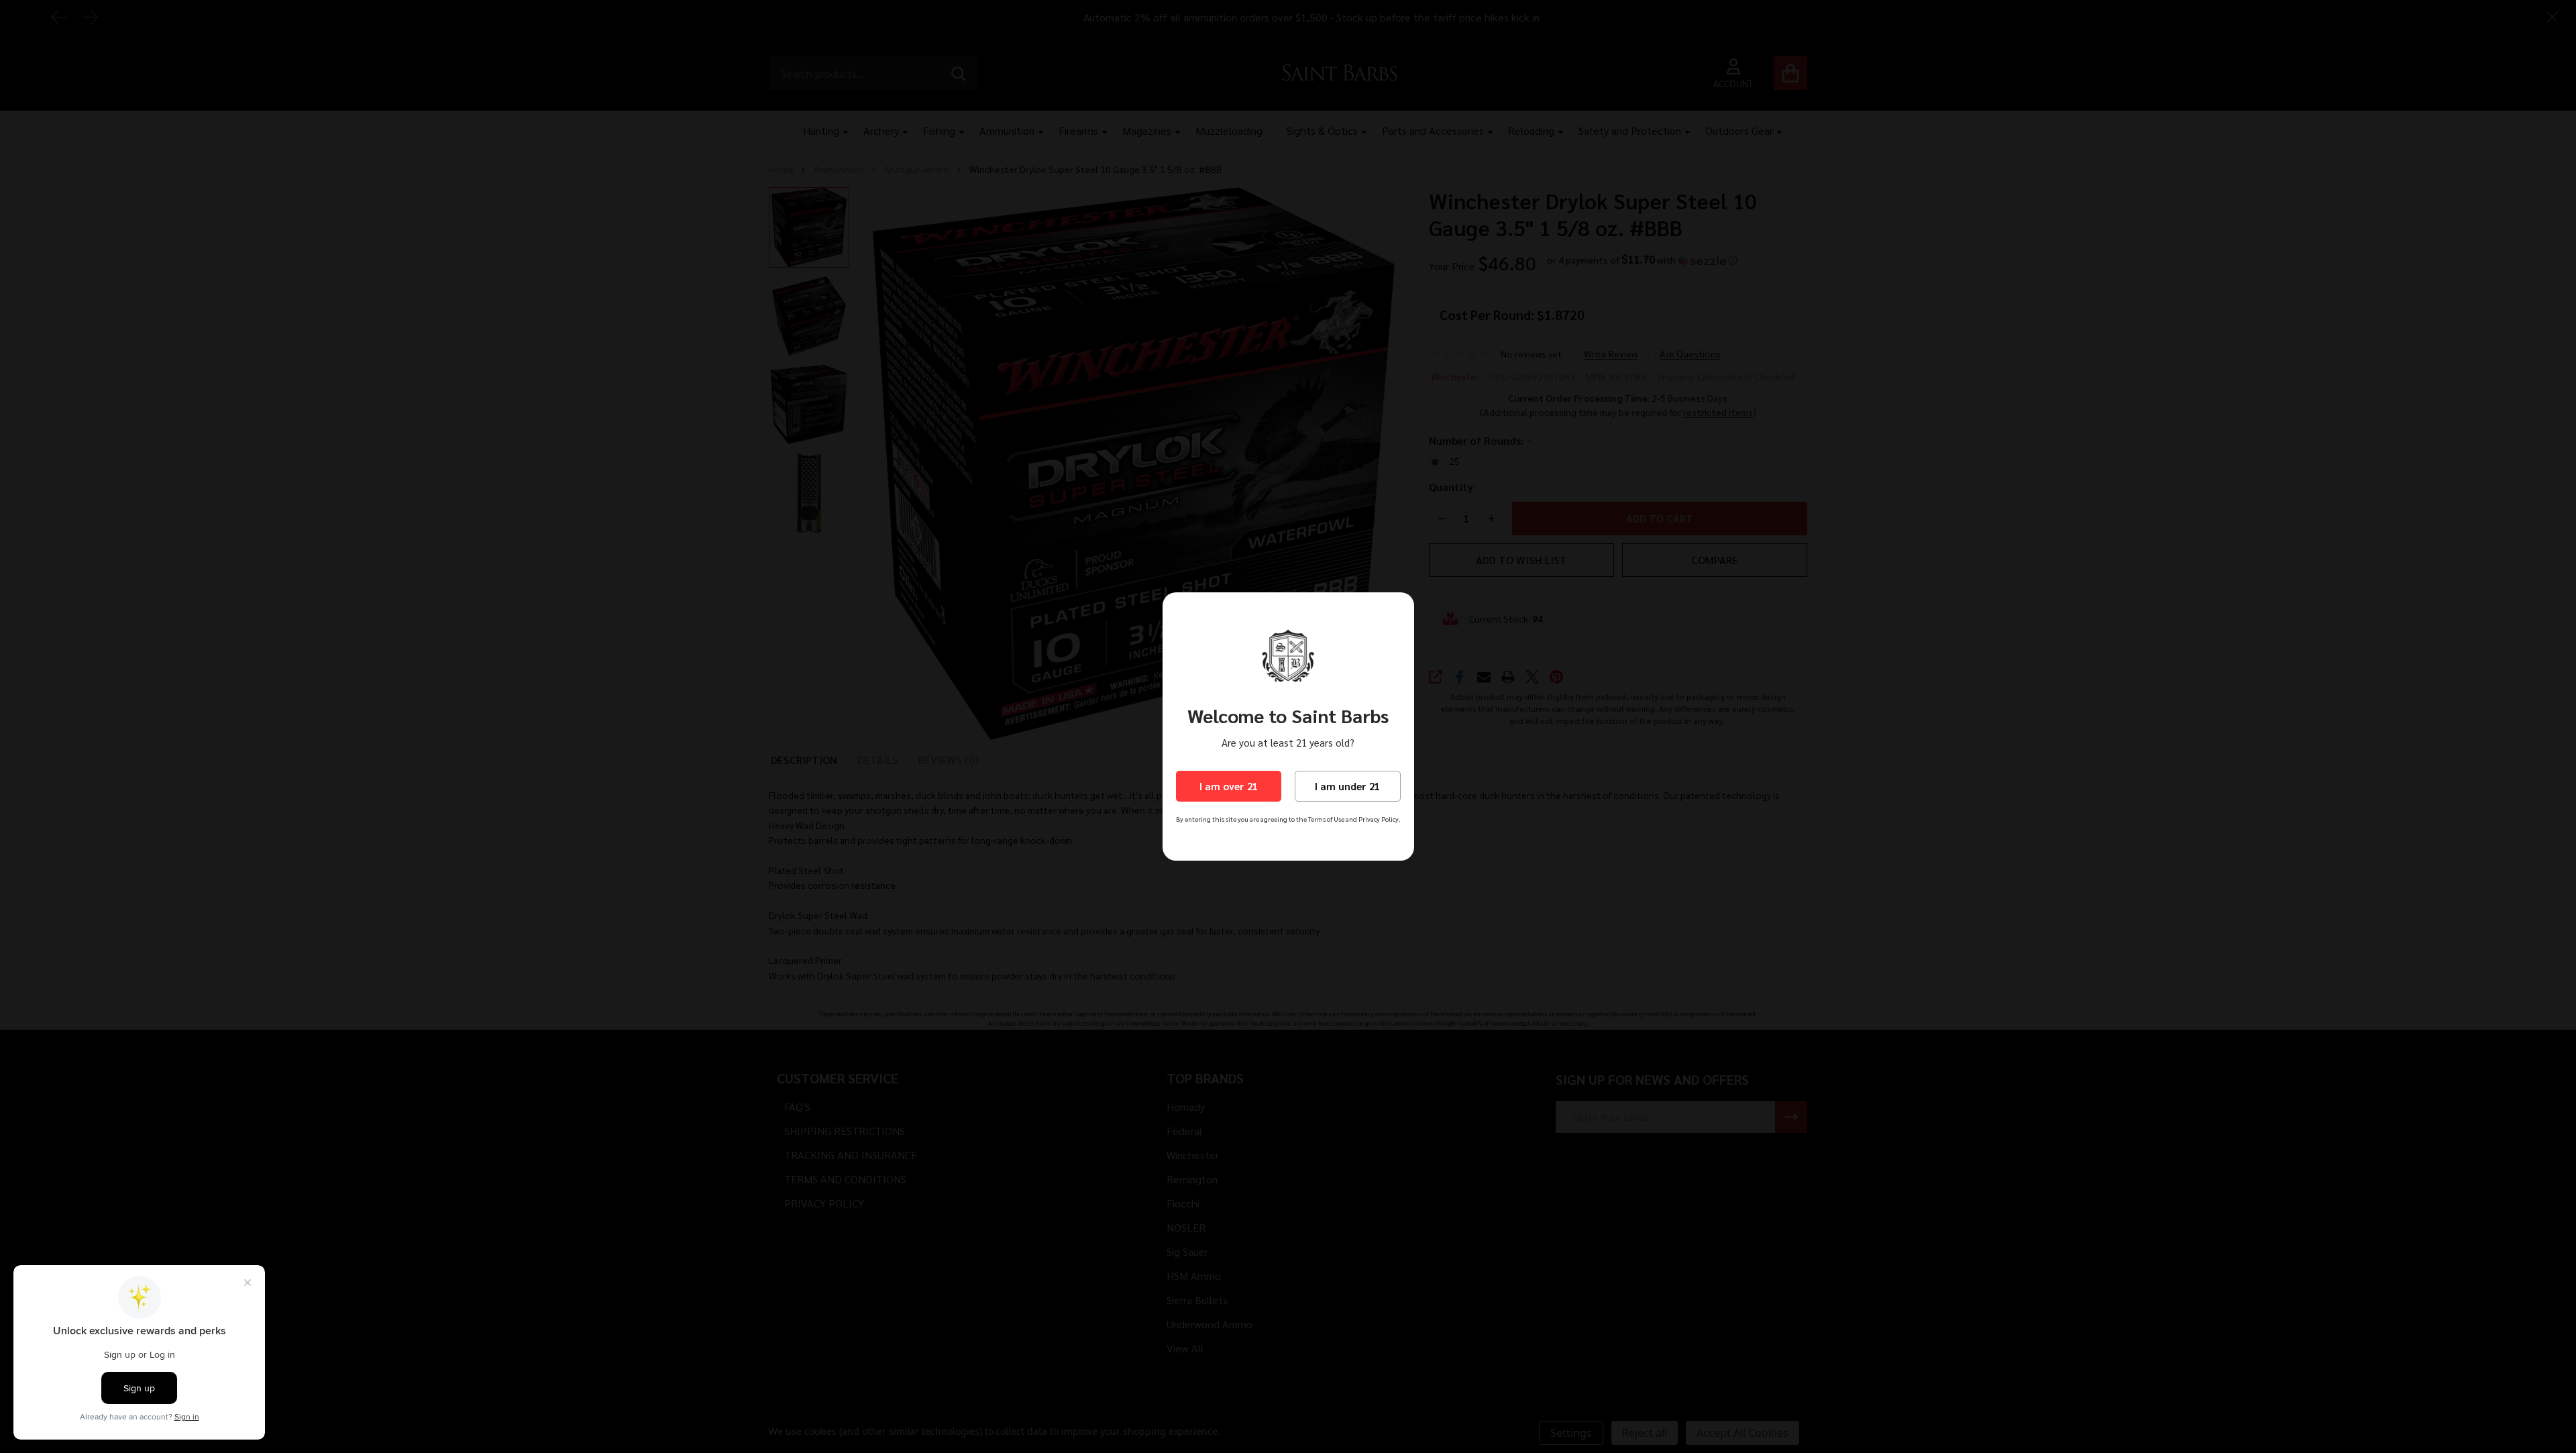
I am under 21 (1347, 786)
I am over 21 (1229, 786)
